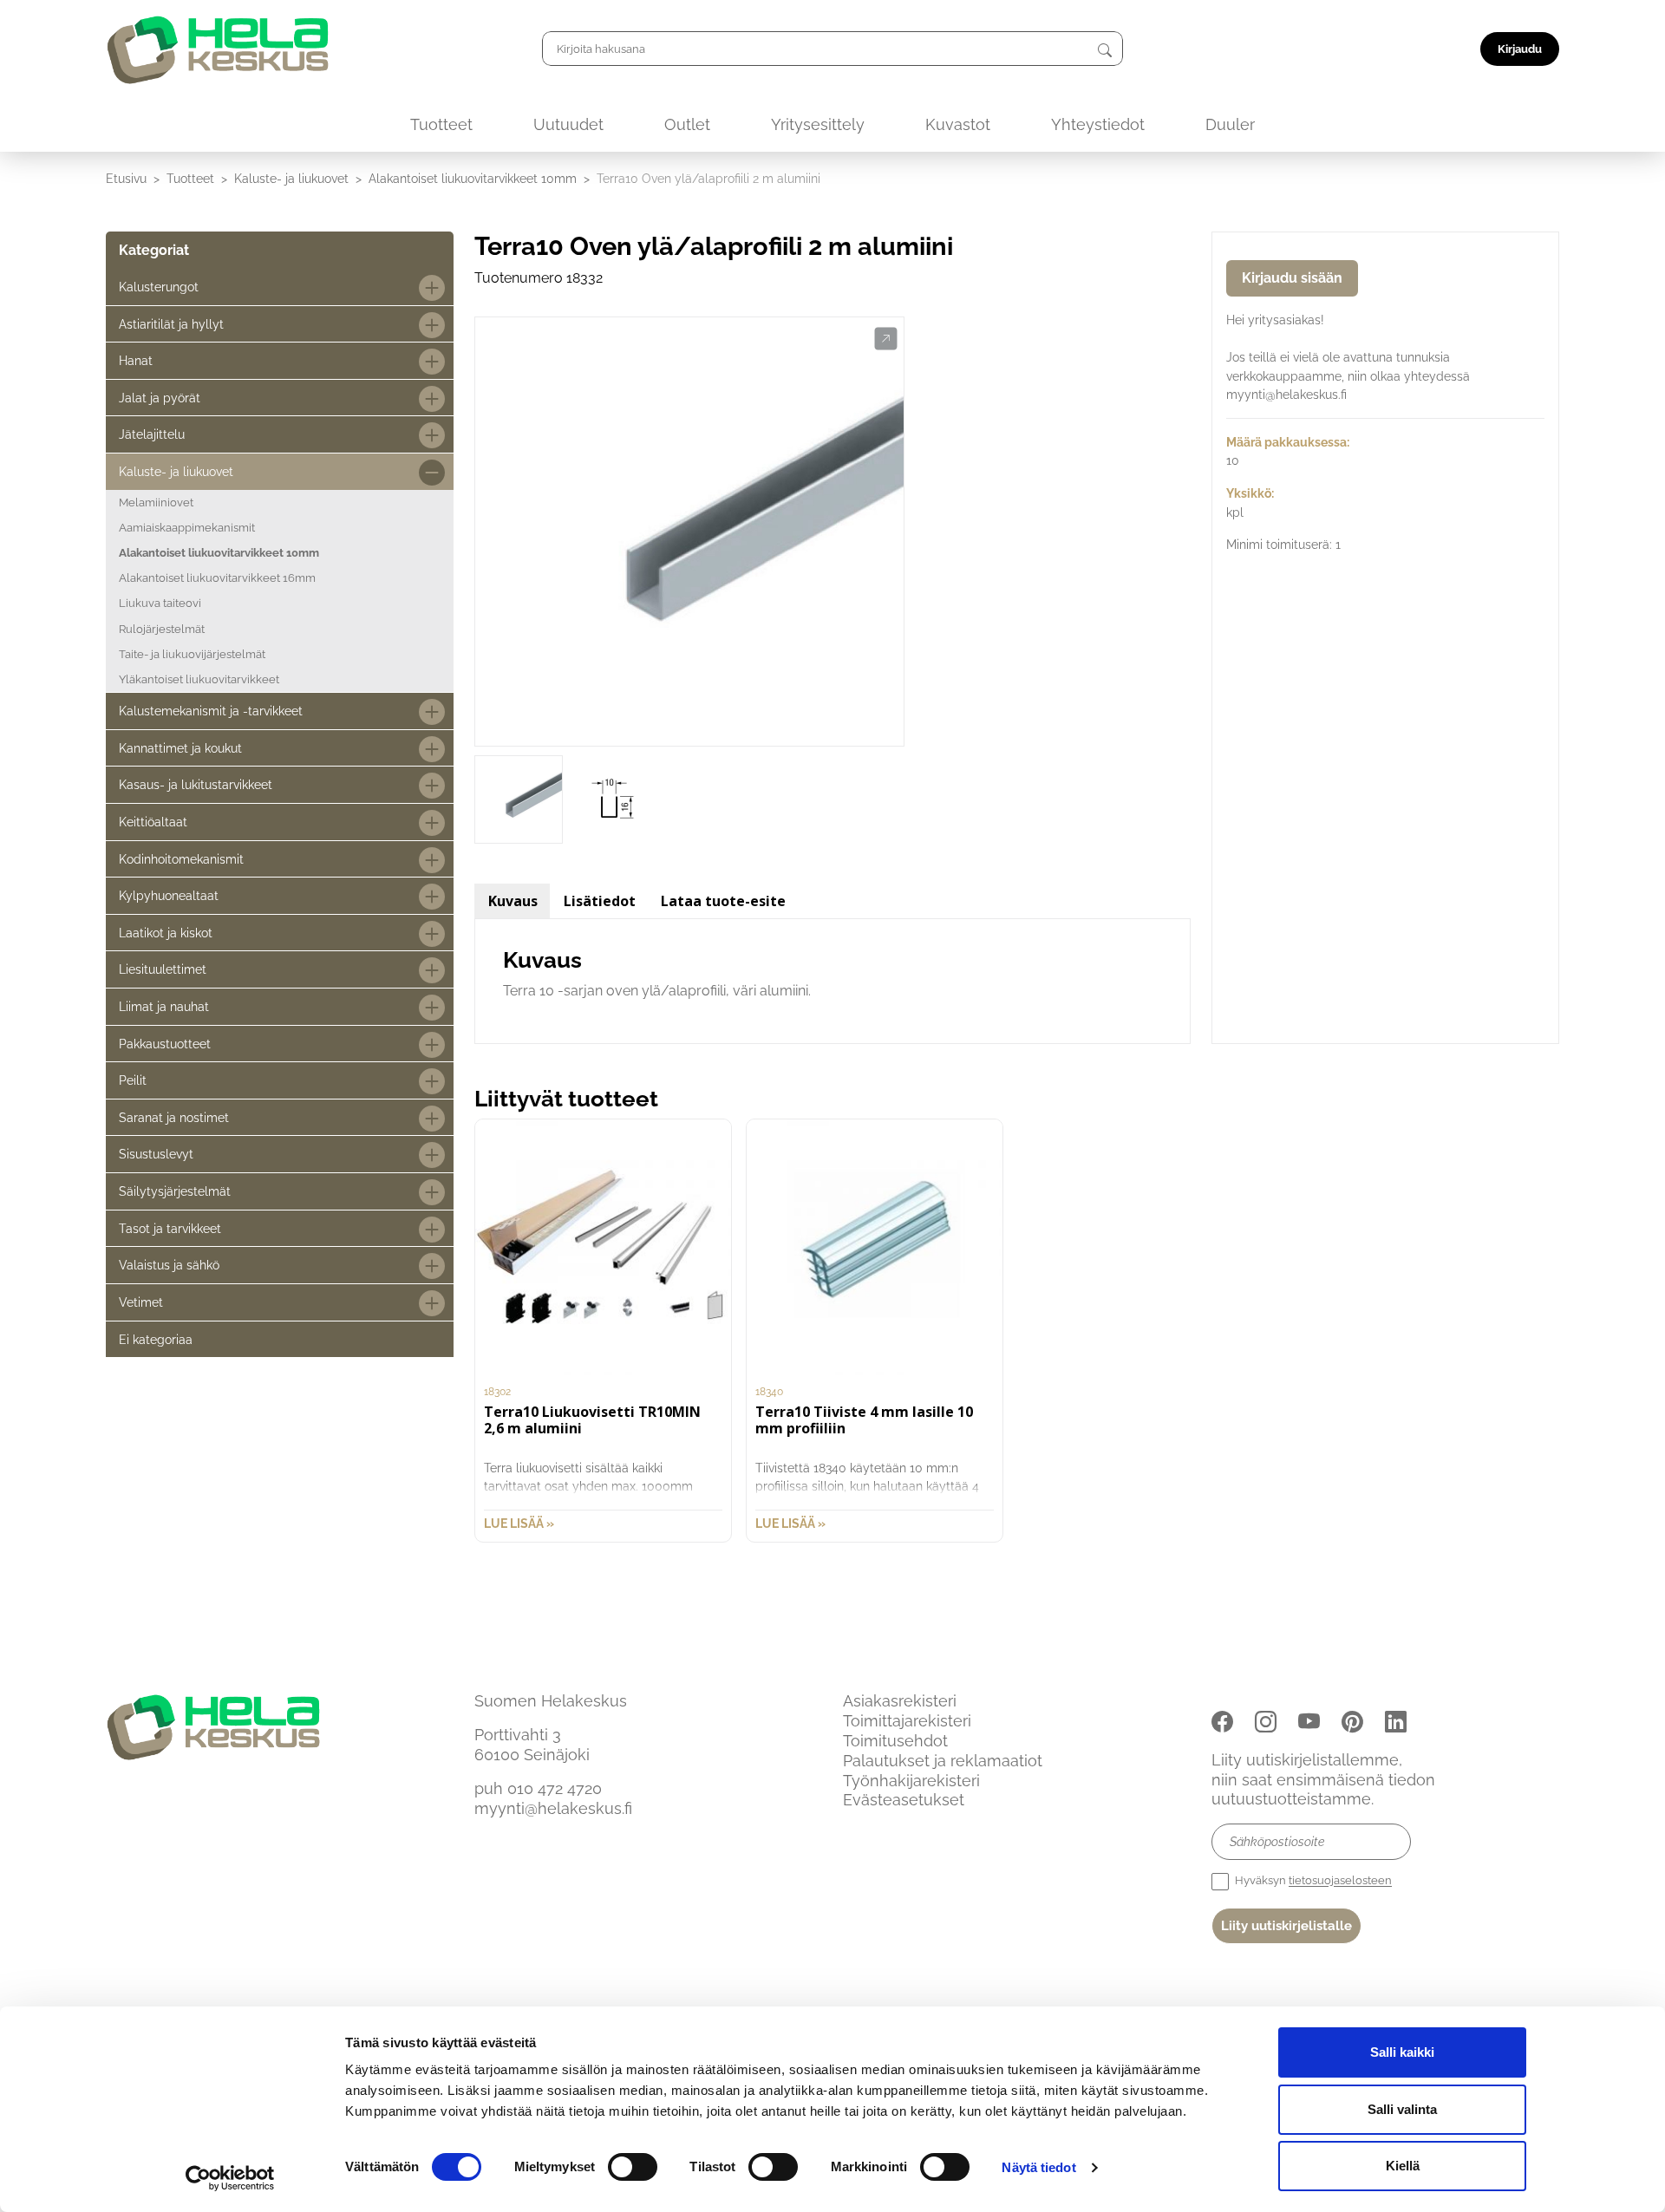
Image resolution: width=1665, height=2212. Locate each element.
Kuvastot (958, 124)
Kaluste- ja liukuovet (291, 178)
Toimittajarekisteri (907, 1721)
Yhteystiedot (1098, 124)
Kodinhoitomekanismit (181, 859)
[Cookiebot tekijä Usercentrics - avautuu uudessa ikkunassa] (230, 2178)
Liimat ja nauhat (164, 1006)
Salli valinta (1402, 2109)
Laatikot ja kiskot (166, 933)
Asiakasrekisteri (900, 1701)
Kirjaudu (1520, 49)
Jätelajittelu (152, 434)
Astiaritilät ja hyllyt (171, 324)
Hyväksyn (1312, 1881)
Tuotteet (441, 124)
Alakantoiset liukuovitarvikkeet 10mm (473, 178)
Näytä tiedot (1038, 2167)
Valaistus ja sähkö (169, 1265)
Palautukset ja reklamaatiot (943, 1761)
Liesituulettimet (163, 969)
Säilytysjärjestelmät (175, 1191)
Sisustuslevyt (156, 1154)
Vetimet (141, 1302)
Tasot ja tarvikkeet (170, 1228)
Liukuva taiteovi (160, 603)
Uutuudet (568, 124)
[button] (886, 339)
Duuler (1230, 124)
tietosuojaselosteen (1340, 1881)
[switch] (633, 2167)
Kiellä (1403, 2166)
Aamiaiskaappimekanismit (187, 528)
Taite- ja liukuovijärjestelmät (192, 654)
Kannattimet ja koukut (180, 748)
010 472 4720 (555, 1788)
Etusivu (126, 178)
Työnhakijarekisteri (911, 1781)
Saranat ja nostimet (174, 1117)
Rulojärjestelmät (162, 629)
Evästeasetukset (904, 1800)
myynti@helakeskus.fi (553, 1808)
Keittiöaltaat (153, 822)
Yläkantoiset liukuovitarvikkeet (199, 679)
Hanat (136, 360)
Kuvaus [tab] (513, 901)
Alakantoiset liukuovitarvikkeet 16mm (217, 578)
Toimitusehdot (895, 1741)
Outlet (687, 124)
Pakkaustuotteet (165, 1044)
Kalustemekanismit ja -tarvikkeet (211, 711)
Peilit (133, 1080)
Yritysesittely (818, 124)
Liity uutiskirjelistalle (1286, 1926)
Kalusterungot (159, 287)
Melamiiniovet (156, 502)
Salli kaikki (1402, 2052)
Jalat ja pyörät (160, 398)
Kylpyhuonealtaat (169, 895)
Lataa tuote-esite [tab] (723, 901)
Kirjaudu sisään (1292, 278)
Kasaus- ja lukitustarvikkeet (196, 784)
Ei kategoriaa (156, 1339)
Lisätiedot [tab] (600, 901)
